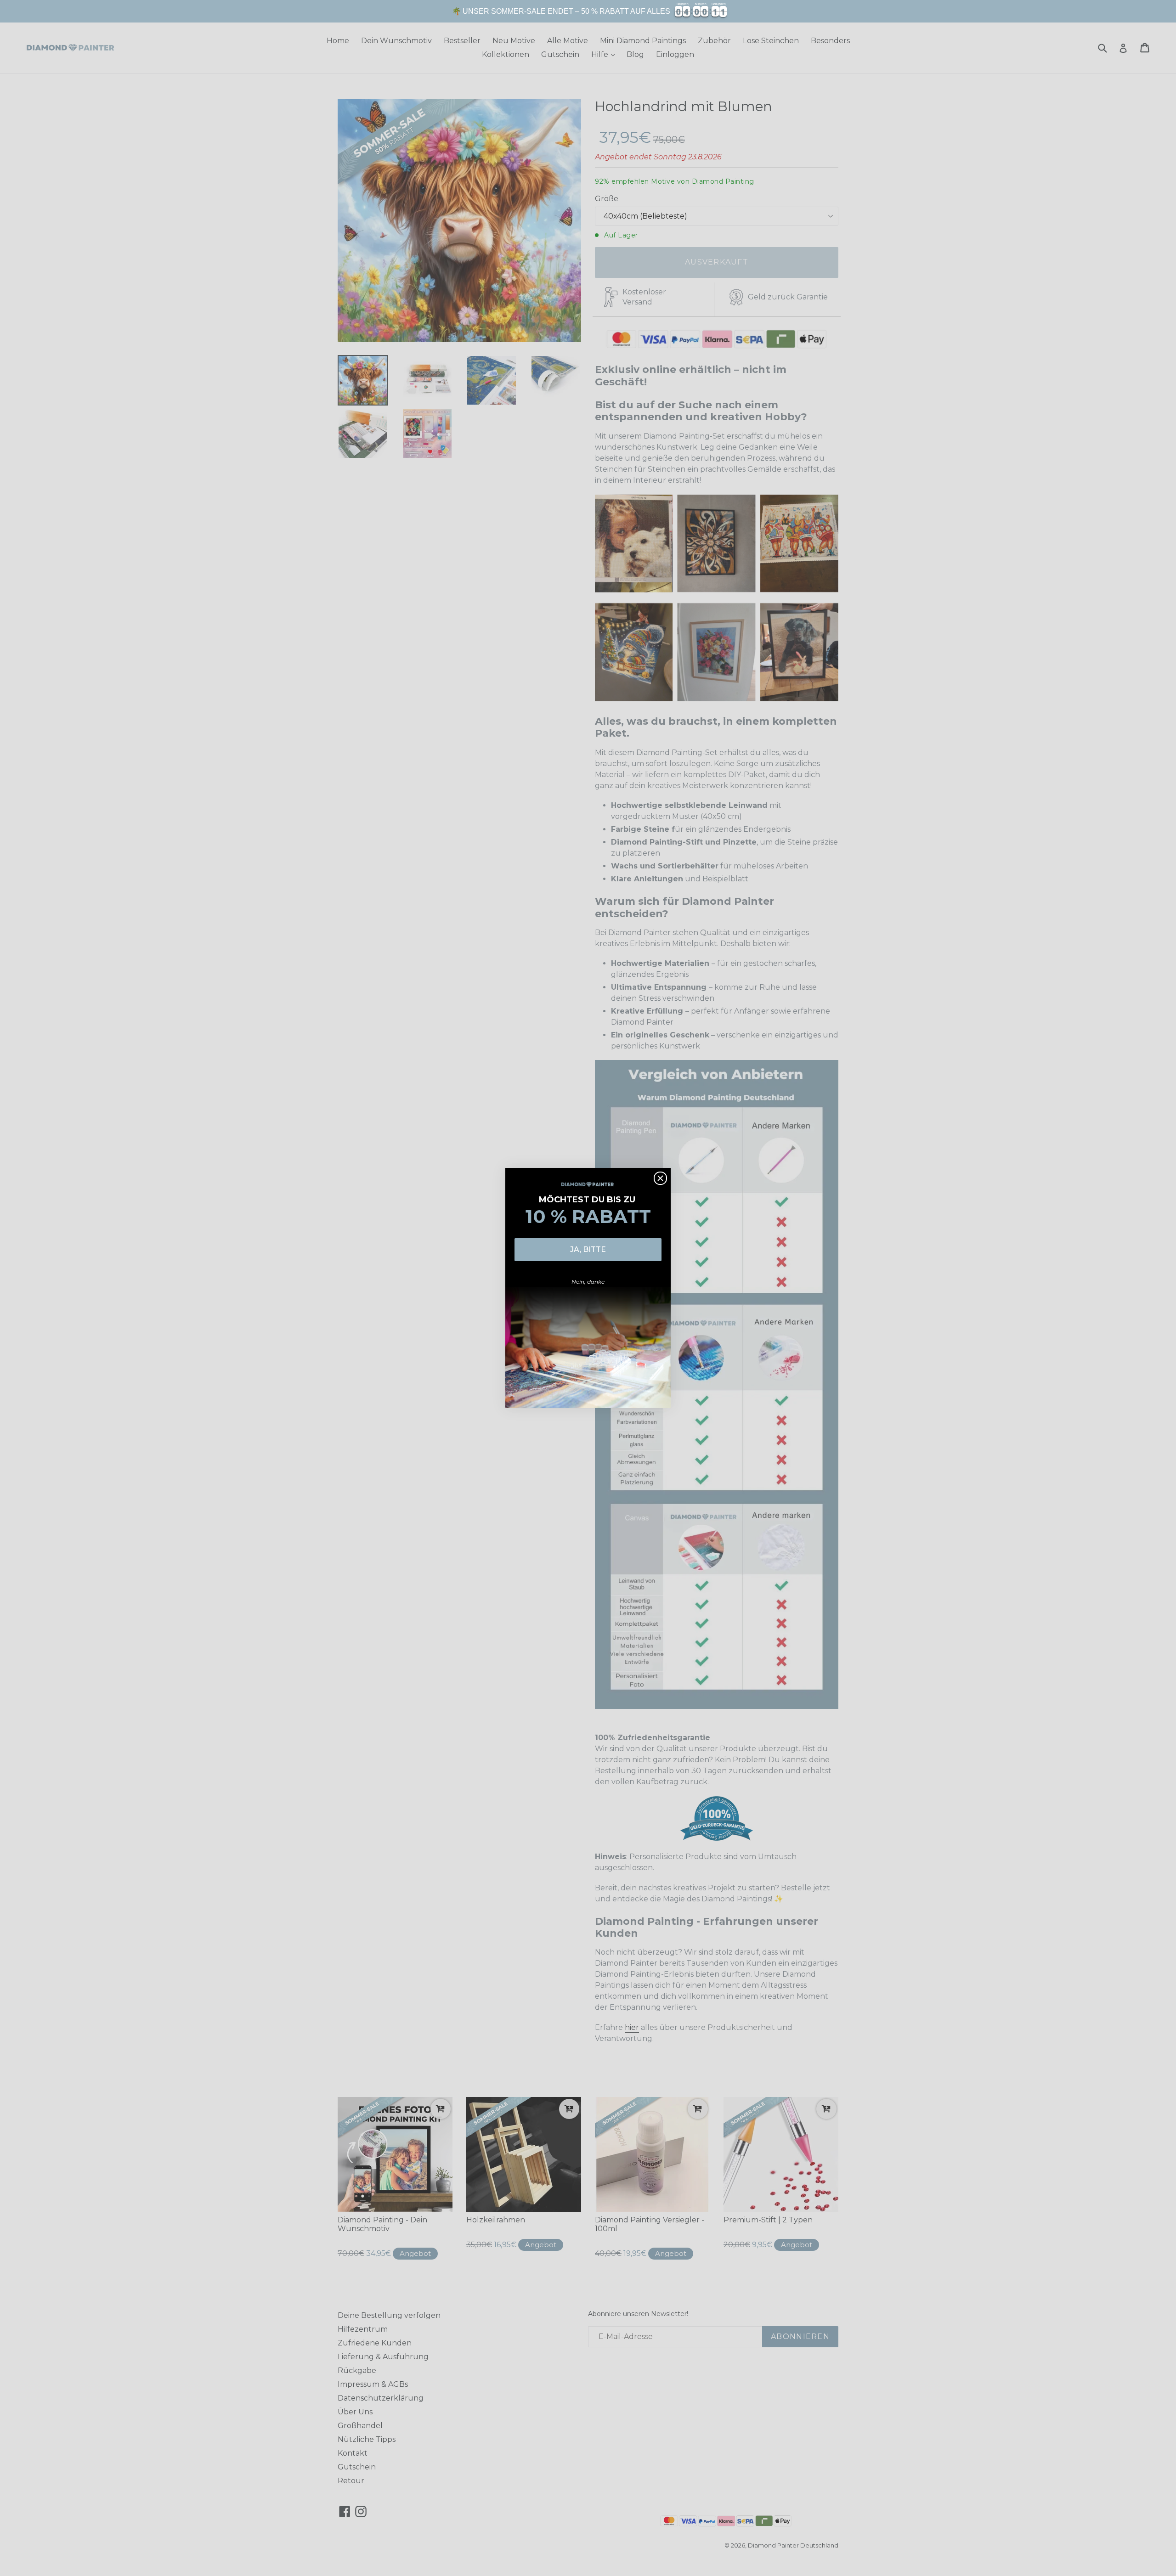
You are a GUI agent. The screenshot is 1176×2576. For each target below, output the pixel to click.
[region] (588, 11)
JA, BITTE (588, 1249)
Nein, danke (588, 1282)
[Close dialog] (660, 1178)
